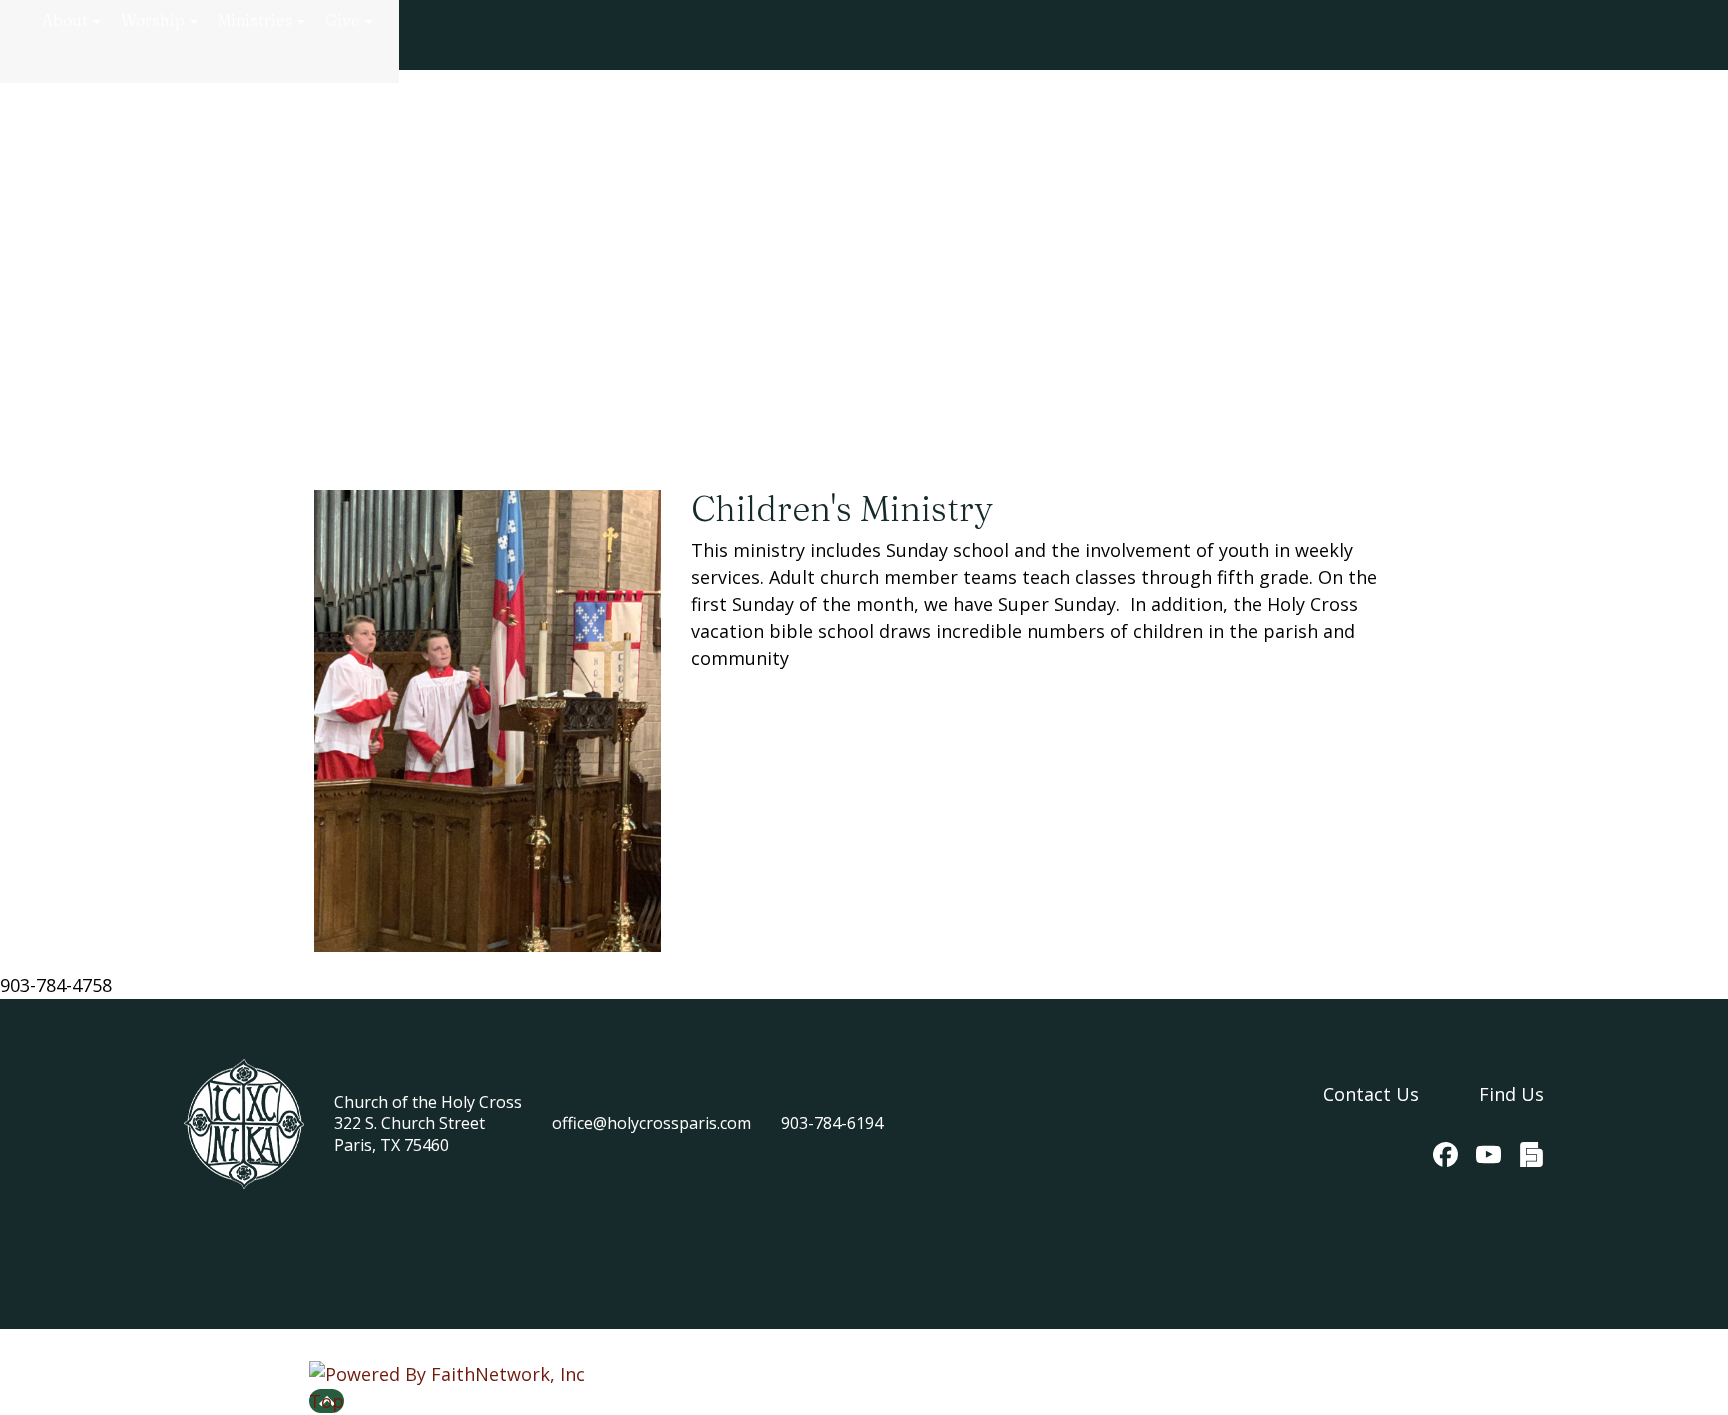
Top (326, 1401)
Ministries (255, 20)
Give (342, 20)
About (65, 20)
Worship (153, 20)
